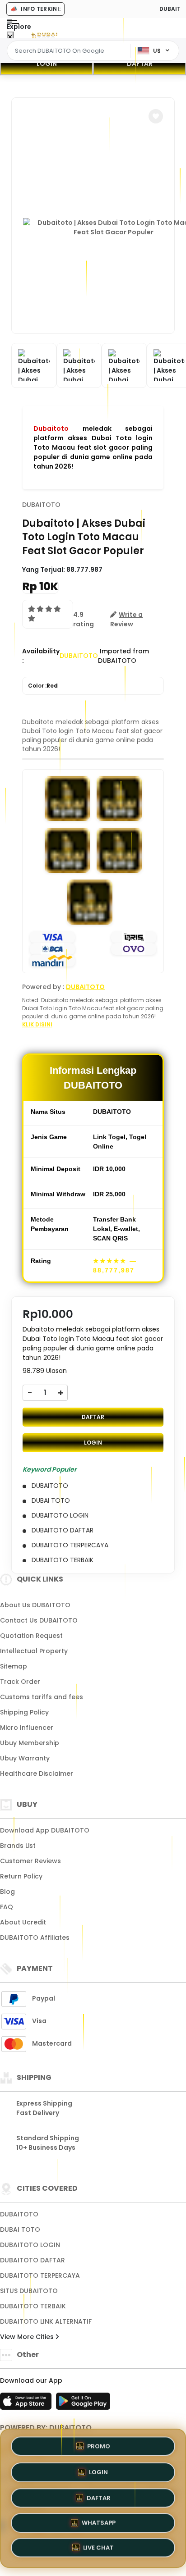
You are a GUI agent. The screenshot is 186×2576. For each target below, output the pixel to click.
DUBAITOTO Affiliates (35, 1938)
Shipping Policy (24, 1712)
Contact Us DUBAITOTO (39, 1620)
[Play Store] (83, 2404)
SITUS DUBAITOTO (29, 2291)
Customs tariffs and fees (42, 1697)
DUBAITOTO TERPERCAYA (40, 2275)
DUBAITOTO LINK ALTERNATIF (46, 2321)
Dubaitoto (51, 429)
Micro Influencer (27, 1728)
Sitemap (14, 1666)
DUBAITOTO (41, 505)
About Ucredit (23, 1922)
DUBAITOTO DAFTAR (33, 2260)
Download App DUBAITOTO (45, 1830)
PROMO (99, 2443)
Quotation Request (31, 1636)
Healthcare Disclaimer (37, 1774)
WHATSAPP (99, 2524)
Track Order (20, 1682)
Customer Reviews (30, 1861)
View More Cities (28, 2337)
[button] (156, 116)
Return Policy (21, 1876)
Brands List (18, 1846)
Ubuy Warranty (25, 1758)
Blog (7, 1892)
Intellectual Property (34, 1651)
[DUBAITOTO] (44, 35)
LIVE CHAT (98, 2550)
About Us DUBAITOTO (35, 1605)
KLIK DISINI (37, 1024)
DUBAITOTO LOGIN (30, 2245)
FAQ (7, 1907)
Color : (43, 686)
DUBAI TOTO (20, 2229)
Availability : (41, 656)
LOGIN (47, 64)
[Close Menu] (10, 37)
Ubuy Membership (30, 1743)
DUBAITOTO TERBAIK (33, 2306)
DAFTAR (140, 64)
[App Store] (27, 2404)
